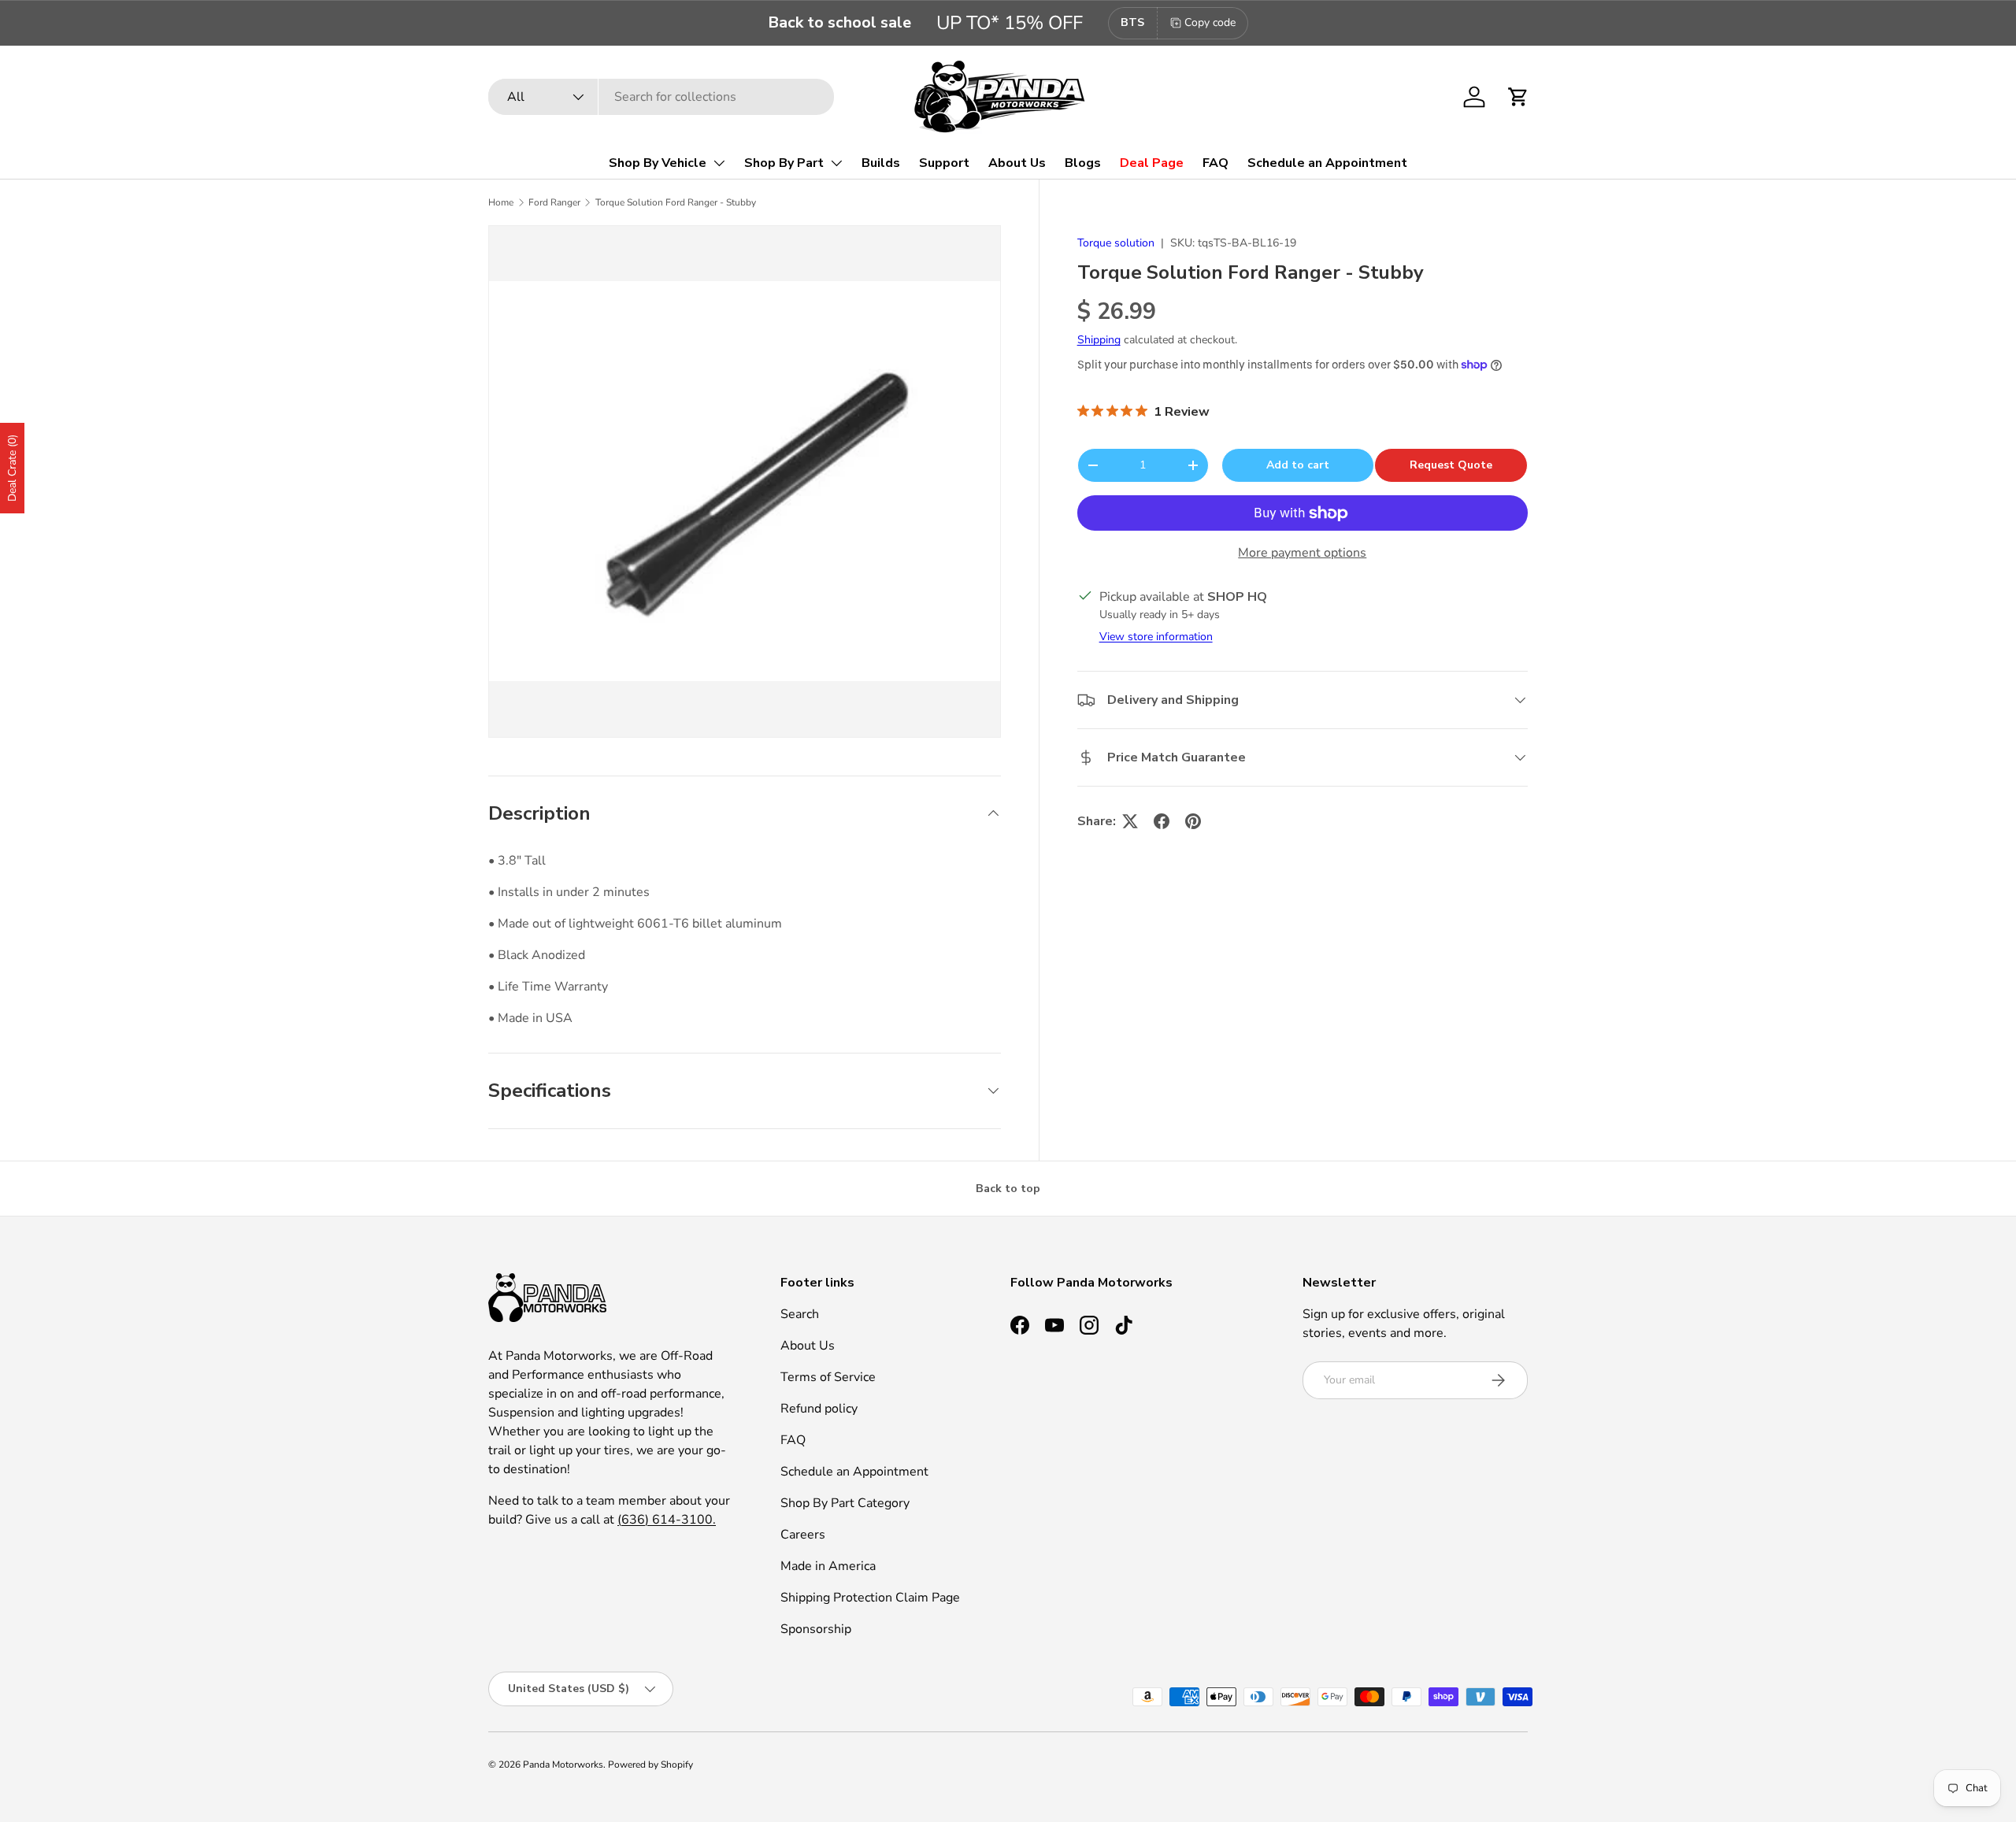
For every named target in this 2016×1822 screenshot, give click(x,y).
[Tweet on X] (1130, 821)
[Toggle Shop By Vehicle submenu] (719, 163)
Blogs (1083, 163)
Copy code (1210, 22)
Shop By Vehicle (658, 163)
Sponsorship (816, 1629)
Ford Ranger (554, 202)
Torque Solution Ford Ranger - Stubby (676, 202)
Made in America (828, 1566)
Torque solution (1116, 243)
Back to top (1008, 1189)
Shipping (1099, 341)
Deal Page (1152, 163)
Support (944, 163)
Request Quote (1451, 465)
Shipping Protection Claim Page (870, 1598)
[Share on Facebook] (1162, 821)
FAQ (1216, 163)
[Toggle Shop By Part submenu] (836, 163)
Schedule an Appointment (1327, 163)
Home (501, 202)
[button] (1518, 97)
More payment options (1302, 553)
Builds (881, 163)
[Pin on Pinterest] (1193, 821)
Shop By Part (784, 163)
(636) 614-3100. (667, 1520)
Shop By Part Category (845, 1503)
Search (800, 1314)
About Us (1017, 163)
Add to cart (1298, 465)
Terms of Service (828, 1377)
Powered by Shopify (650, 1765)
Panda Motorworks (563, 1765)
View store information (1156, 637)
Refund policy (819, 1409)
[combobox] (661, 97)
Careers (803, 1535)
